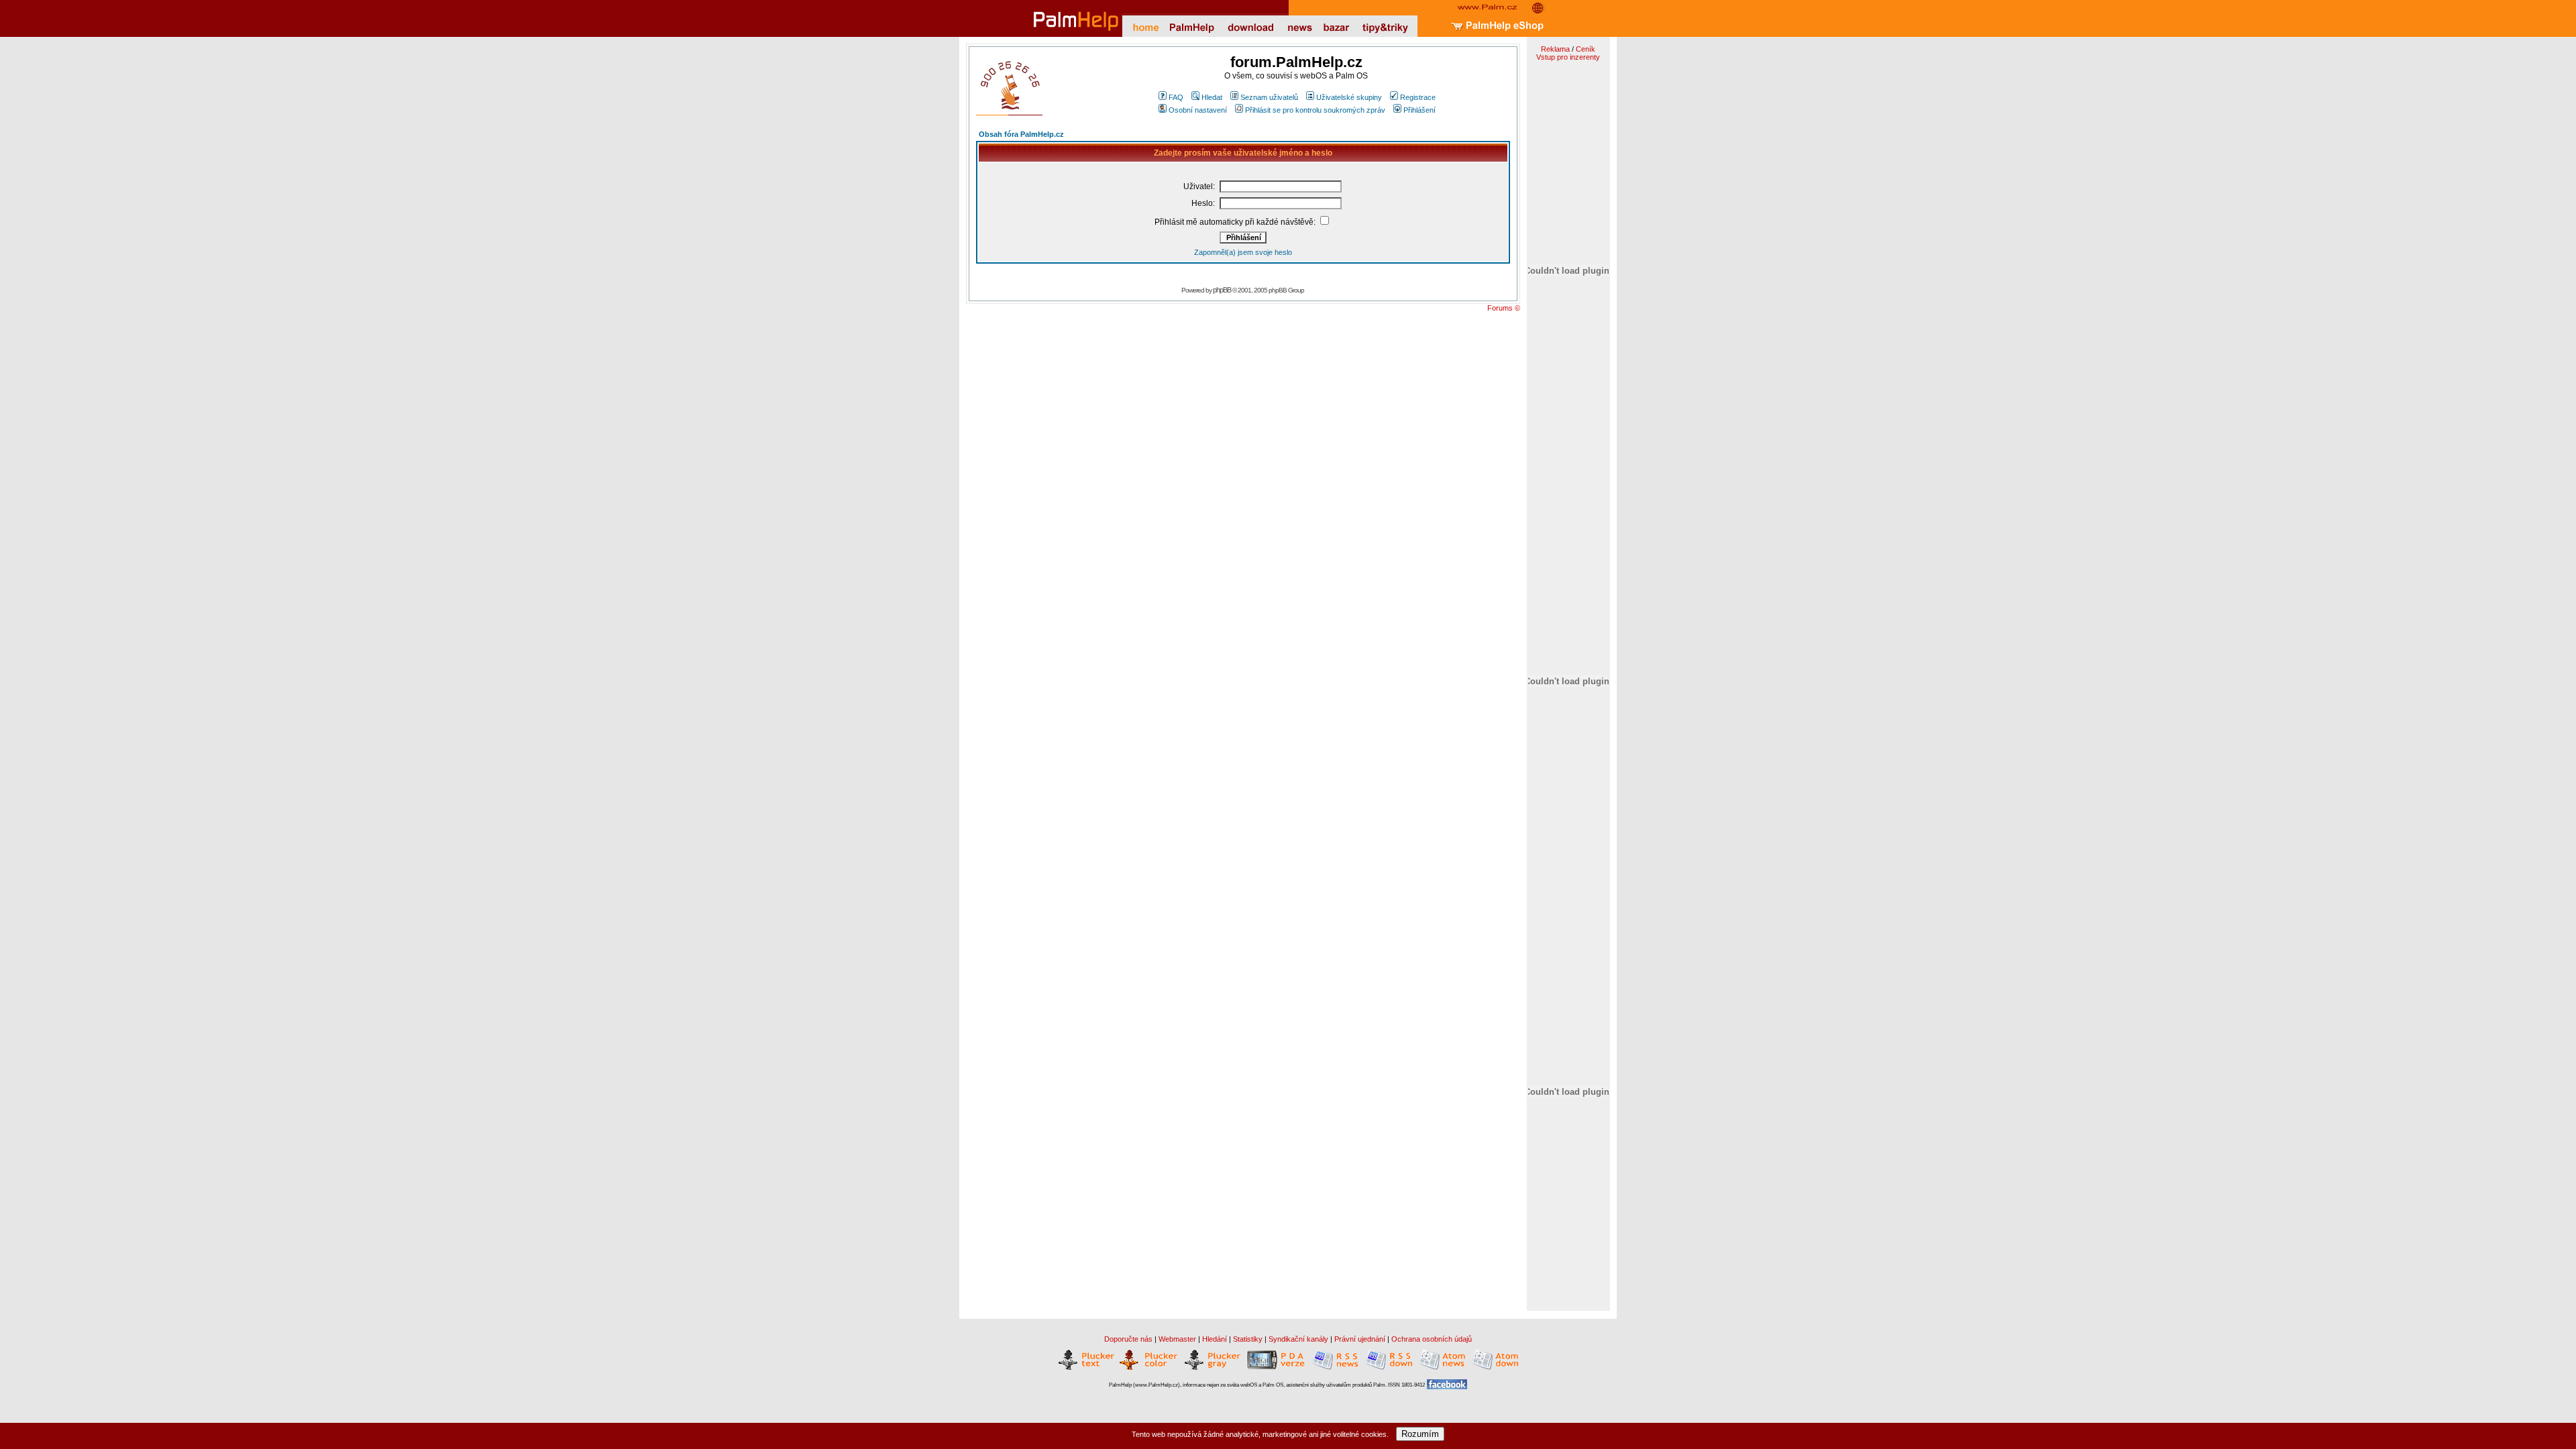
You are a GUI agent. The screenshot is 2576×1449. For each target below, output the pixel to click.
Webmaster (1177, 1339)
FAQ (1176, 97)
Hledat (1212, 97)
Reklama (1555, 49)
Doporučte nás (1128, 1339)
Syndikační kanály (1298, 1339)
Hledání (1215, 1339)
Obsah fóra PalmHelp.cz (1021, 134)
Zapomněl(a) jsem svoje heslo (1243, 252)
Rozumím (1420, 1434)
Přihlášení (1419, 110)
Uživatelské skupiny (1349, 97)
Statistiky (1248, 1339)
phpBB (1222, 290)
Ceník (1586, 49)
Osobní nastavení (1198, 110)
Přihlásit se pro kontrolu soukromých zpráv (1315, 110)
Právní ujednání (1360, 1339)
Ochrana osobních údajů (1432, 1339)
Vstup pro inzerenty (1568, 57)
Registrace (1418, 97)
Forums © (1504, 308)
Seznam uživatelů (1269, 97)
